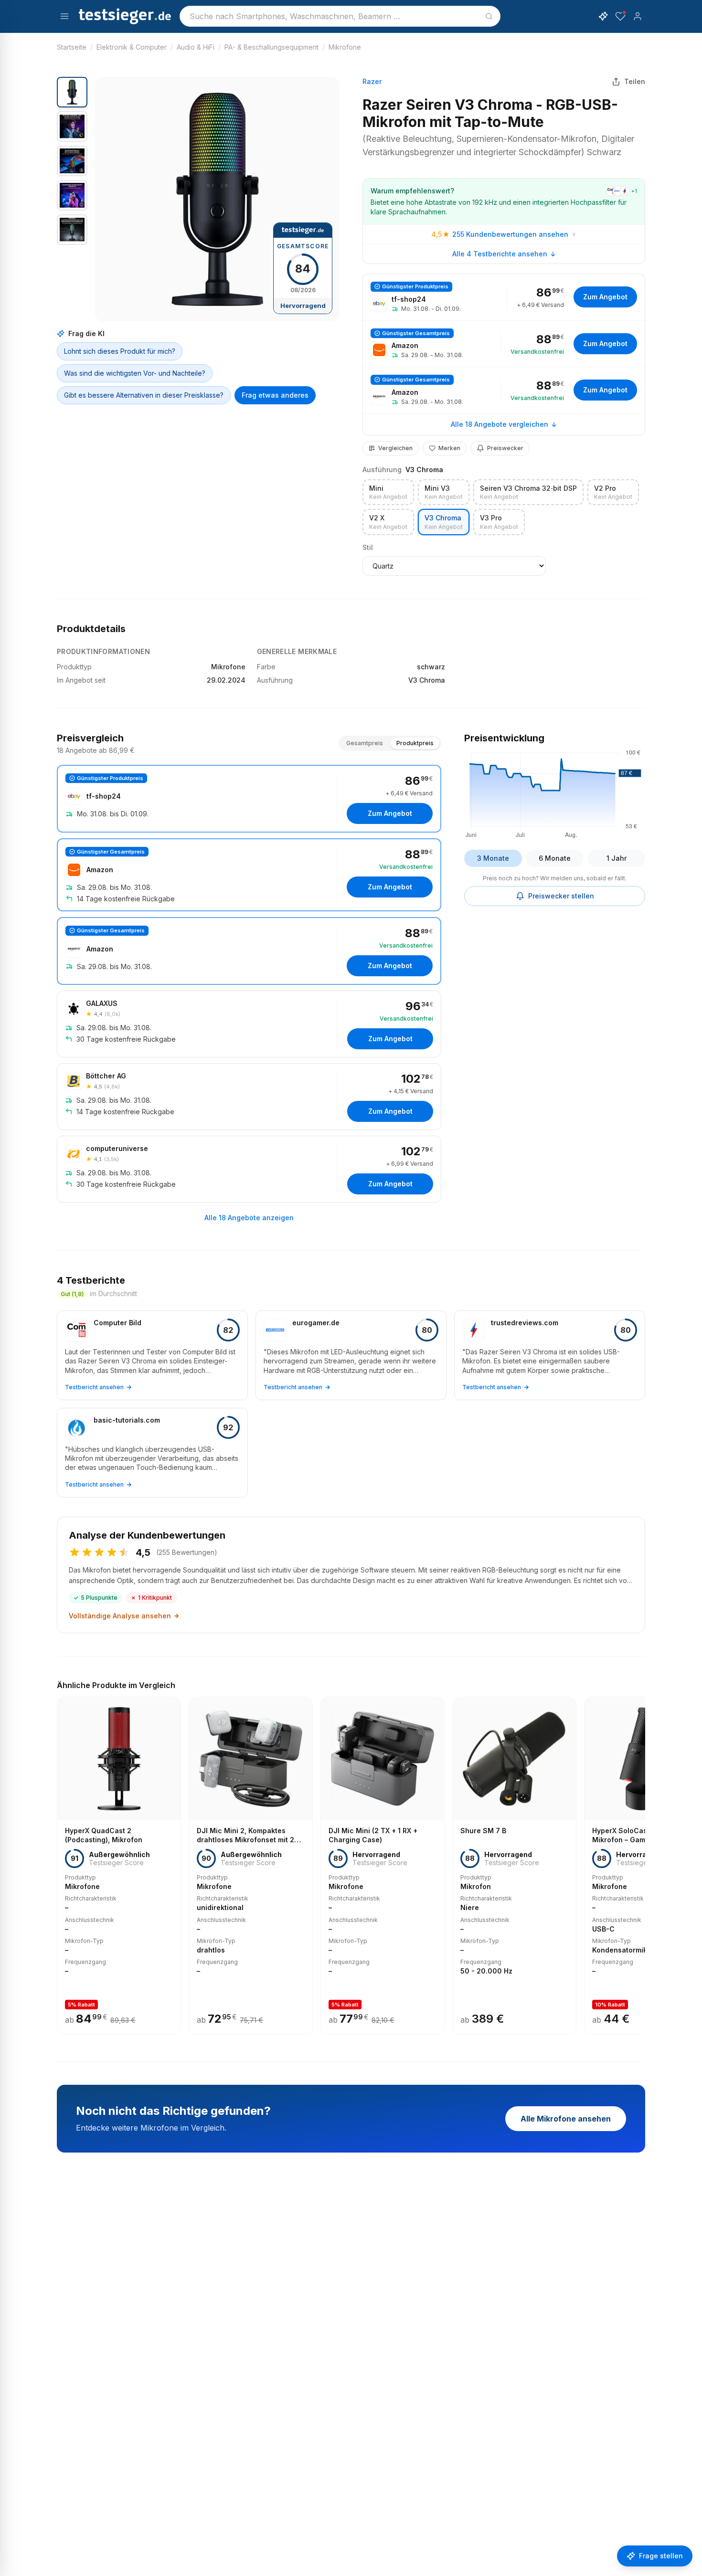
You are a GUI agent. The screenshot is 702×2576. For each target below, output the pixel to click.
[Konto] (638, 16)
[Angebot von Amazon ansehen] (504, 344)
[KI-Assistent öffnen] (603, 16)
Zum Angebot (605, 297)
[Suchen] (489, 16)
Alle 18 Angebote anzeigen (249, 1218)
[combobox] (340, 16)
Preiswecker (505, 448)
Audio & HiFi (196, 47)
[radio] (388, 492)
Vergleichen (395, 448)
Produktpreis (415, 743)
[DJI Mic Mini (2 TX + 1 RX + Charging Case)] (383, 1866)
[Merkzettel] (620, 16)
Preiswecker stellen (561, 896)
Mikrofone (345, 47)
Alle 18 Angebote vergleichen (500, 424)
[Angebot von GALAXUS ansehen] (249, 1024)
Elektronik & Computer (132, 47)
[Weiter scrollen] (642, 1859)
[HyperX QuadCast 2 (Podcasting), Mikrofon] (119, 1866)
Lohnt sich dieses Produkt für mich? (120, 351)
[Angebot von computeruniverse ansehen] (249, 1169)
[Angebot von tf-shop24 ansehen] (504, 297)
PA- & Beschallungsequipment (271, 47)
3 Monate (493, 858)
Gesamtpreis (365, 743)
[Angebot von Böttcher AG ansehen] (249, 1097)
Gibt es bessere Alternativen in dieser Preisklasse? (144, 395)
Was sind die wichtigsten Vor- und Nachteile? (135, 373)
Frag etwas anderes (275, 395)
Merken (449, 448)
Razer (372, 81)
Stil (368, 547)
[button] (217, 199)
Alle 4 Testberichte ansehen (500, 254)
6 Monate (555, 858)
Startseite (72, 47)
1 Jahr (617, 858)
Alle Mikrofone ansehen (566, 2119)
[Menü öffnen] (64, 16)
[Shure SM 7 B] (514, 1866)
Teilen (635, 81)
